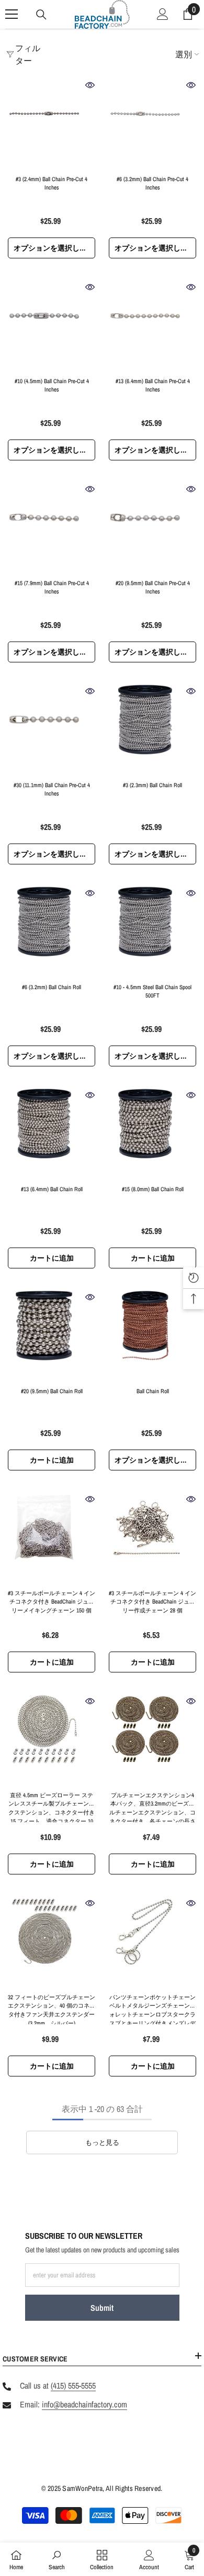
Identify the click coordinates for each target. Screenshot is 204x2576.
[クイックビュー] (90, 85)
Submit (102, 2308)
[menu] (12, 14)
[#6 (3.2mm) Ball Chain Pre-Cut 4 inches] (152, 123)
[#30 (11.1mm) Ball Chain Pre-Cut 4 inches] (52, 729)
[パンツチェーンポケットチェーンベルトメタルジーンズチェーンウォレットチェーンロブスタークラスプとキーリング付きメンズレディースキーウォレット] (152, 1942)
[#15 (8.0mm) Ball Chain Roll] (152, 1133)
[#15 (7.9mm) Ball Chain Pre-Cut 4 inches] (52, 527)
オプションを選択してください (54, 248)
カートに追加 (52, 1258)
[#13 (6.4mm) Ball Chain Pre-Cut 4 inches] (152, 325)
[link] (57, 2559)
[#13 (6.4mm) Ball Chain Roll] (52, 1133)
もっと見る (102, 2142)
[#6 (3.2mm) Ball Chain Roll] (52, 931)
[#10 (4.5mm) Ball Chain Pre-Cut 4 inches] (52, 325)
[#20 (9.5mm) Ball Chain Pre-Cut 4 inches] (152, 527)
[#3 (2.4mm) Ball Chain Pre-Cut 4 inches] (52, 123)
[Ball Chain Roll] (152, 1336)
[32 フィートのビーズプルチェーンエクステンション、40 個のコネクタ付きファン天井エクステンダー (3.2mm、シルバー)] (52, 1942)
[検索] (41, 15)
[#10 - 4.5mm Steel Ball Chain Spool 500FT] (152, 931)
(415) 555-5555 (73, 2385)
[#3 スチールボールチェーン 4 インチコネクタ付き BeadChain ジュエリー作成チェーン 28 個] (152, 1538)
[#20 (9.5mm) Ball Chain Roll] (52, 1336)
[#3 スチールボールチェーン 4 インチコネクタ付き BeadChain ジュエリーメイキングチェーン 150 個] (52, 1538)
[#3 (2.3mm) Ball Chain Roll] (152, 729)
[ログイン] (163, 14)
